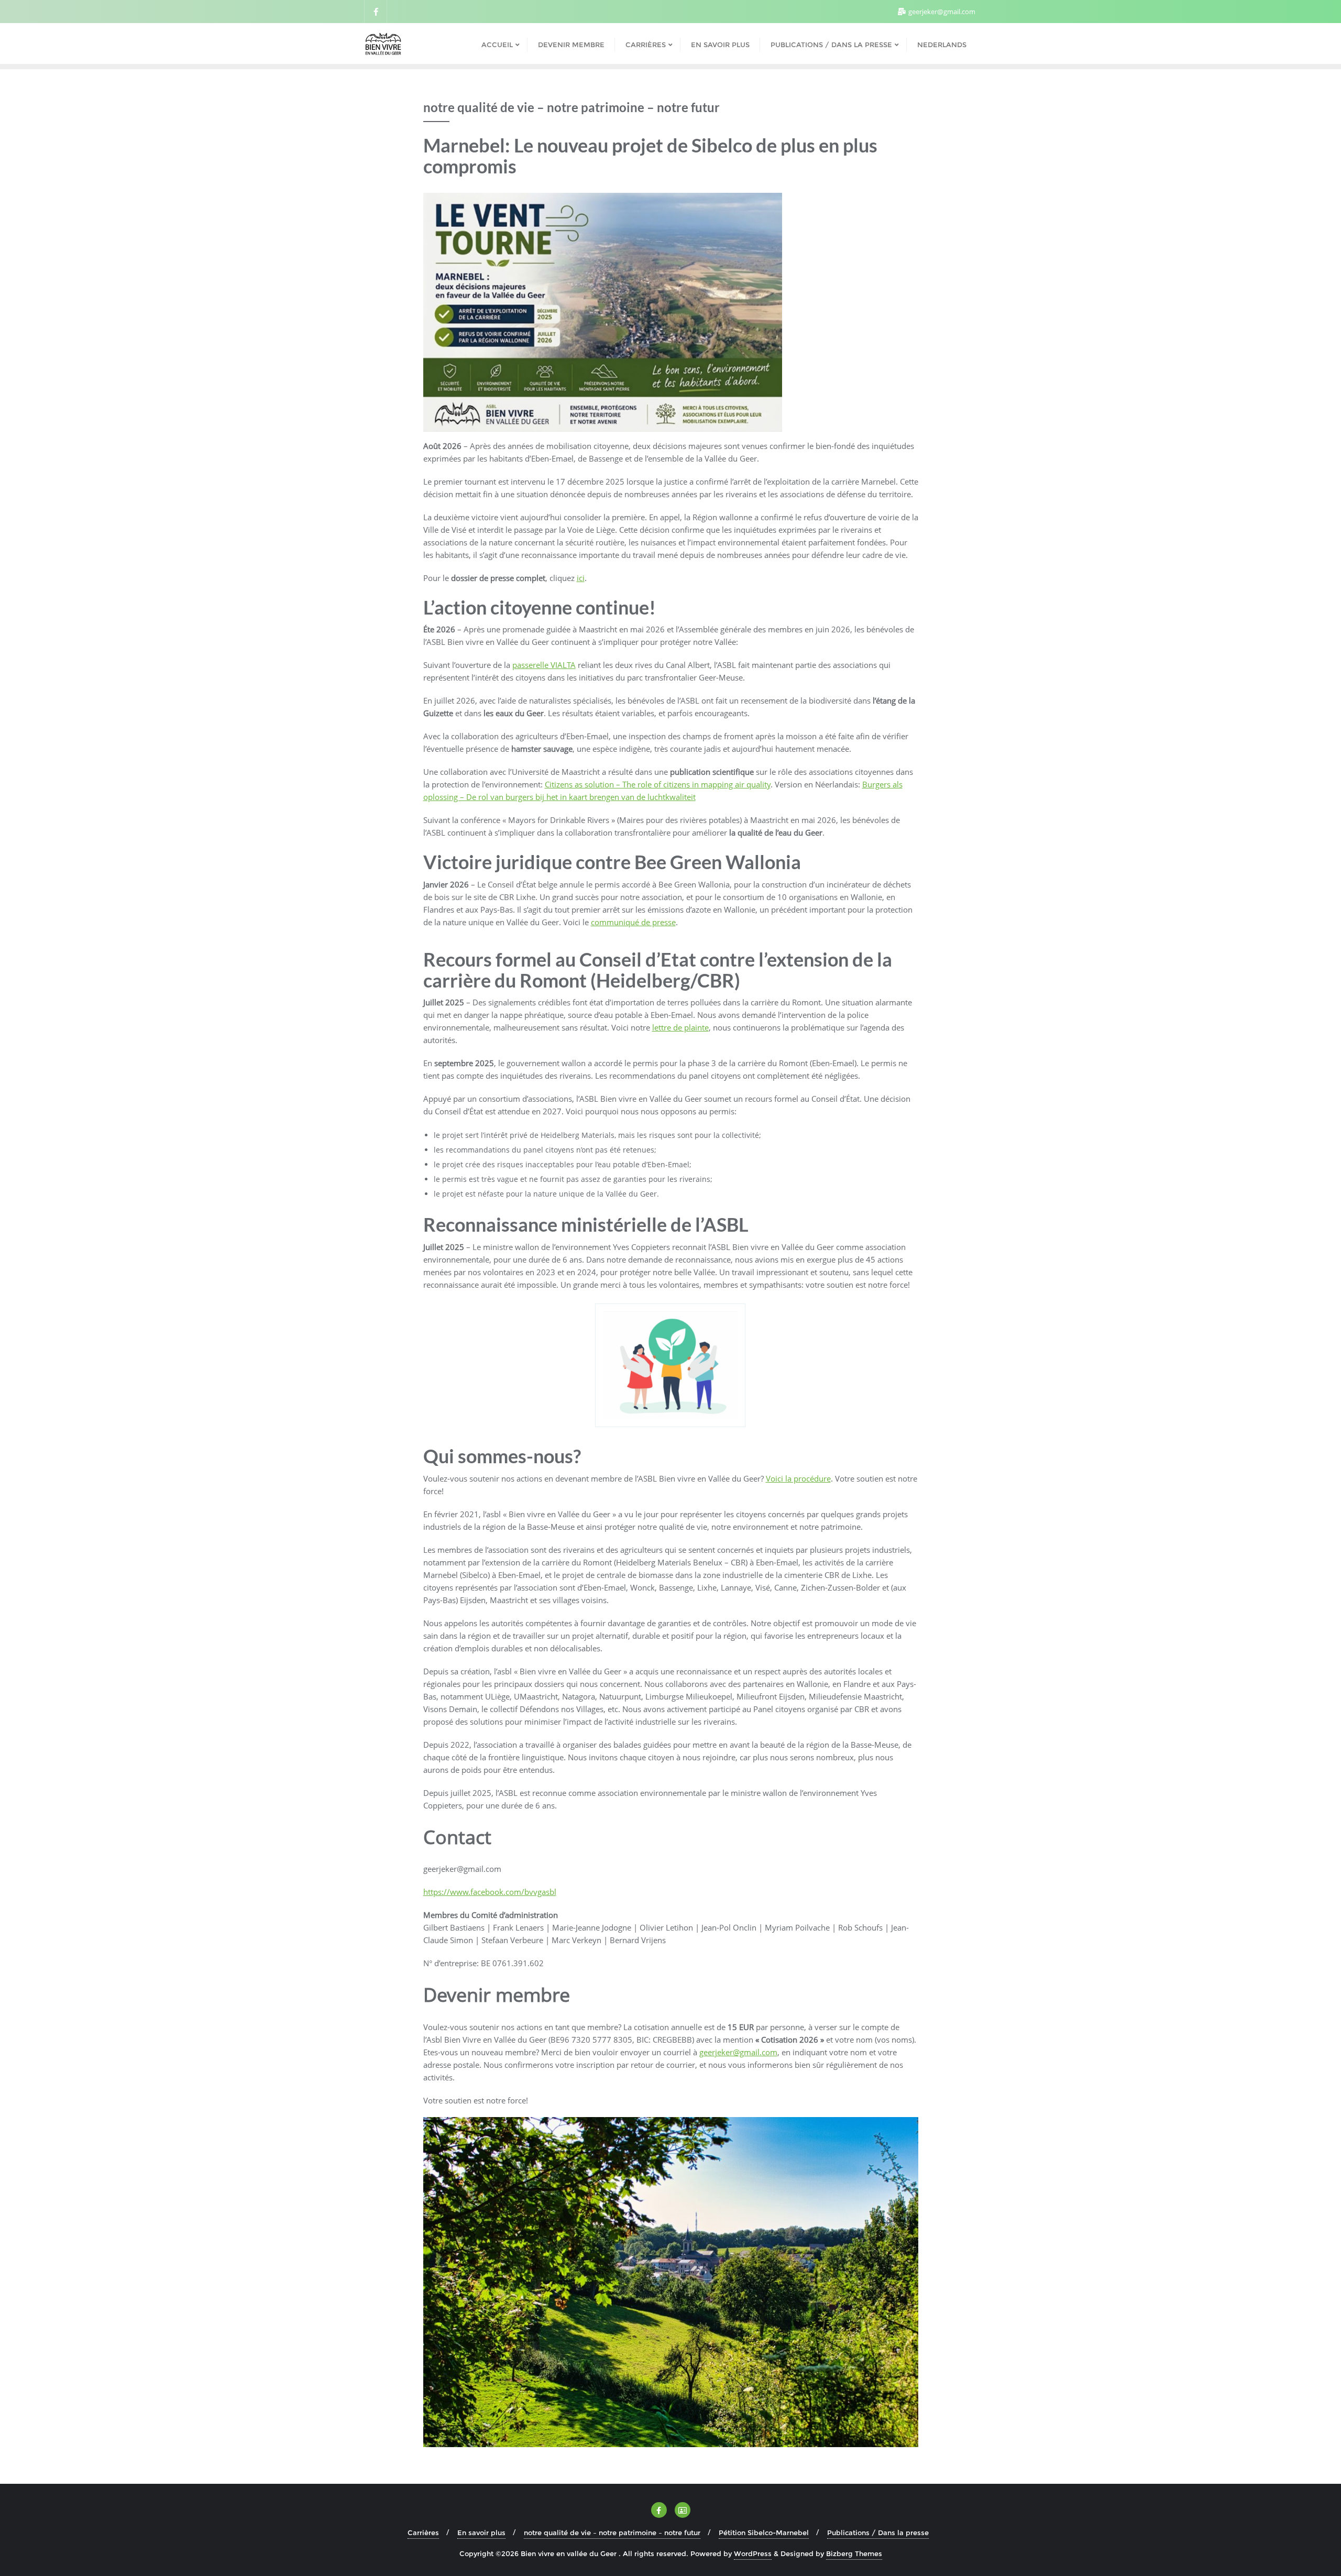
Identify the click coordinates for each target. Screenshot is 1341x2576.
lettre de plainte (680, 1027)
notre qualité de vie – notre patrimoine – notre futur (612, 2533)
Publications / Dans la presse (878, 2533)
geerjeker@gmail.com (941, 12)
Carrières (423, 2533)
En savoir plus (481, 2533)
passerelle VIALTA (544, 665)
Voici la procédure (798, 1478)
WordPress (753, 2553)
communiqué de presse (633, 922)
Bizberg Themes (854, 2553)
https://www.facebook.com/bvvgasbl (490, 1892)
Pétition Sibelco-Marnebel (764, 2533)
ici (581, 578)
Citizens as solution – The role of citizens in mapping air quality (658, 784)
